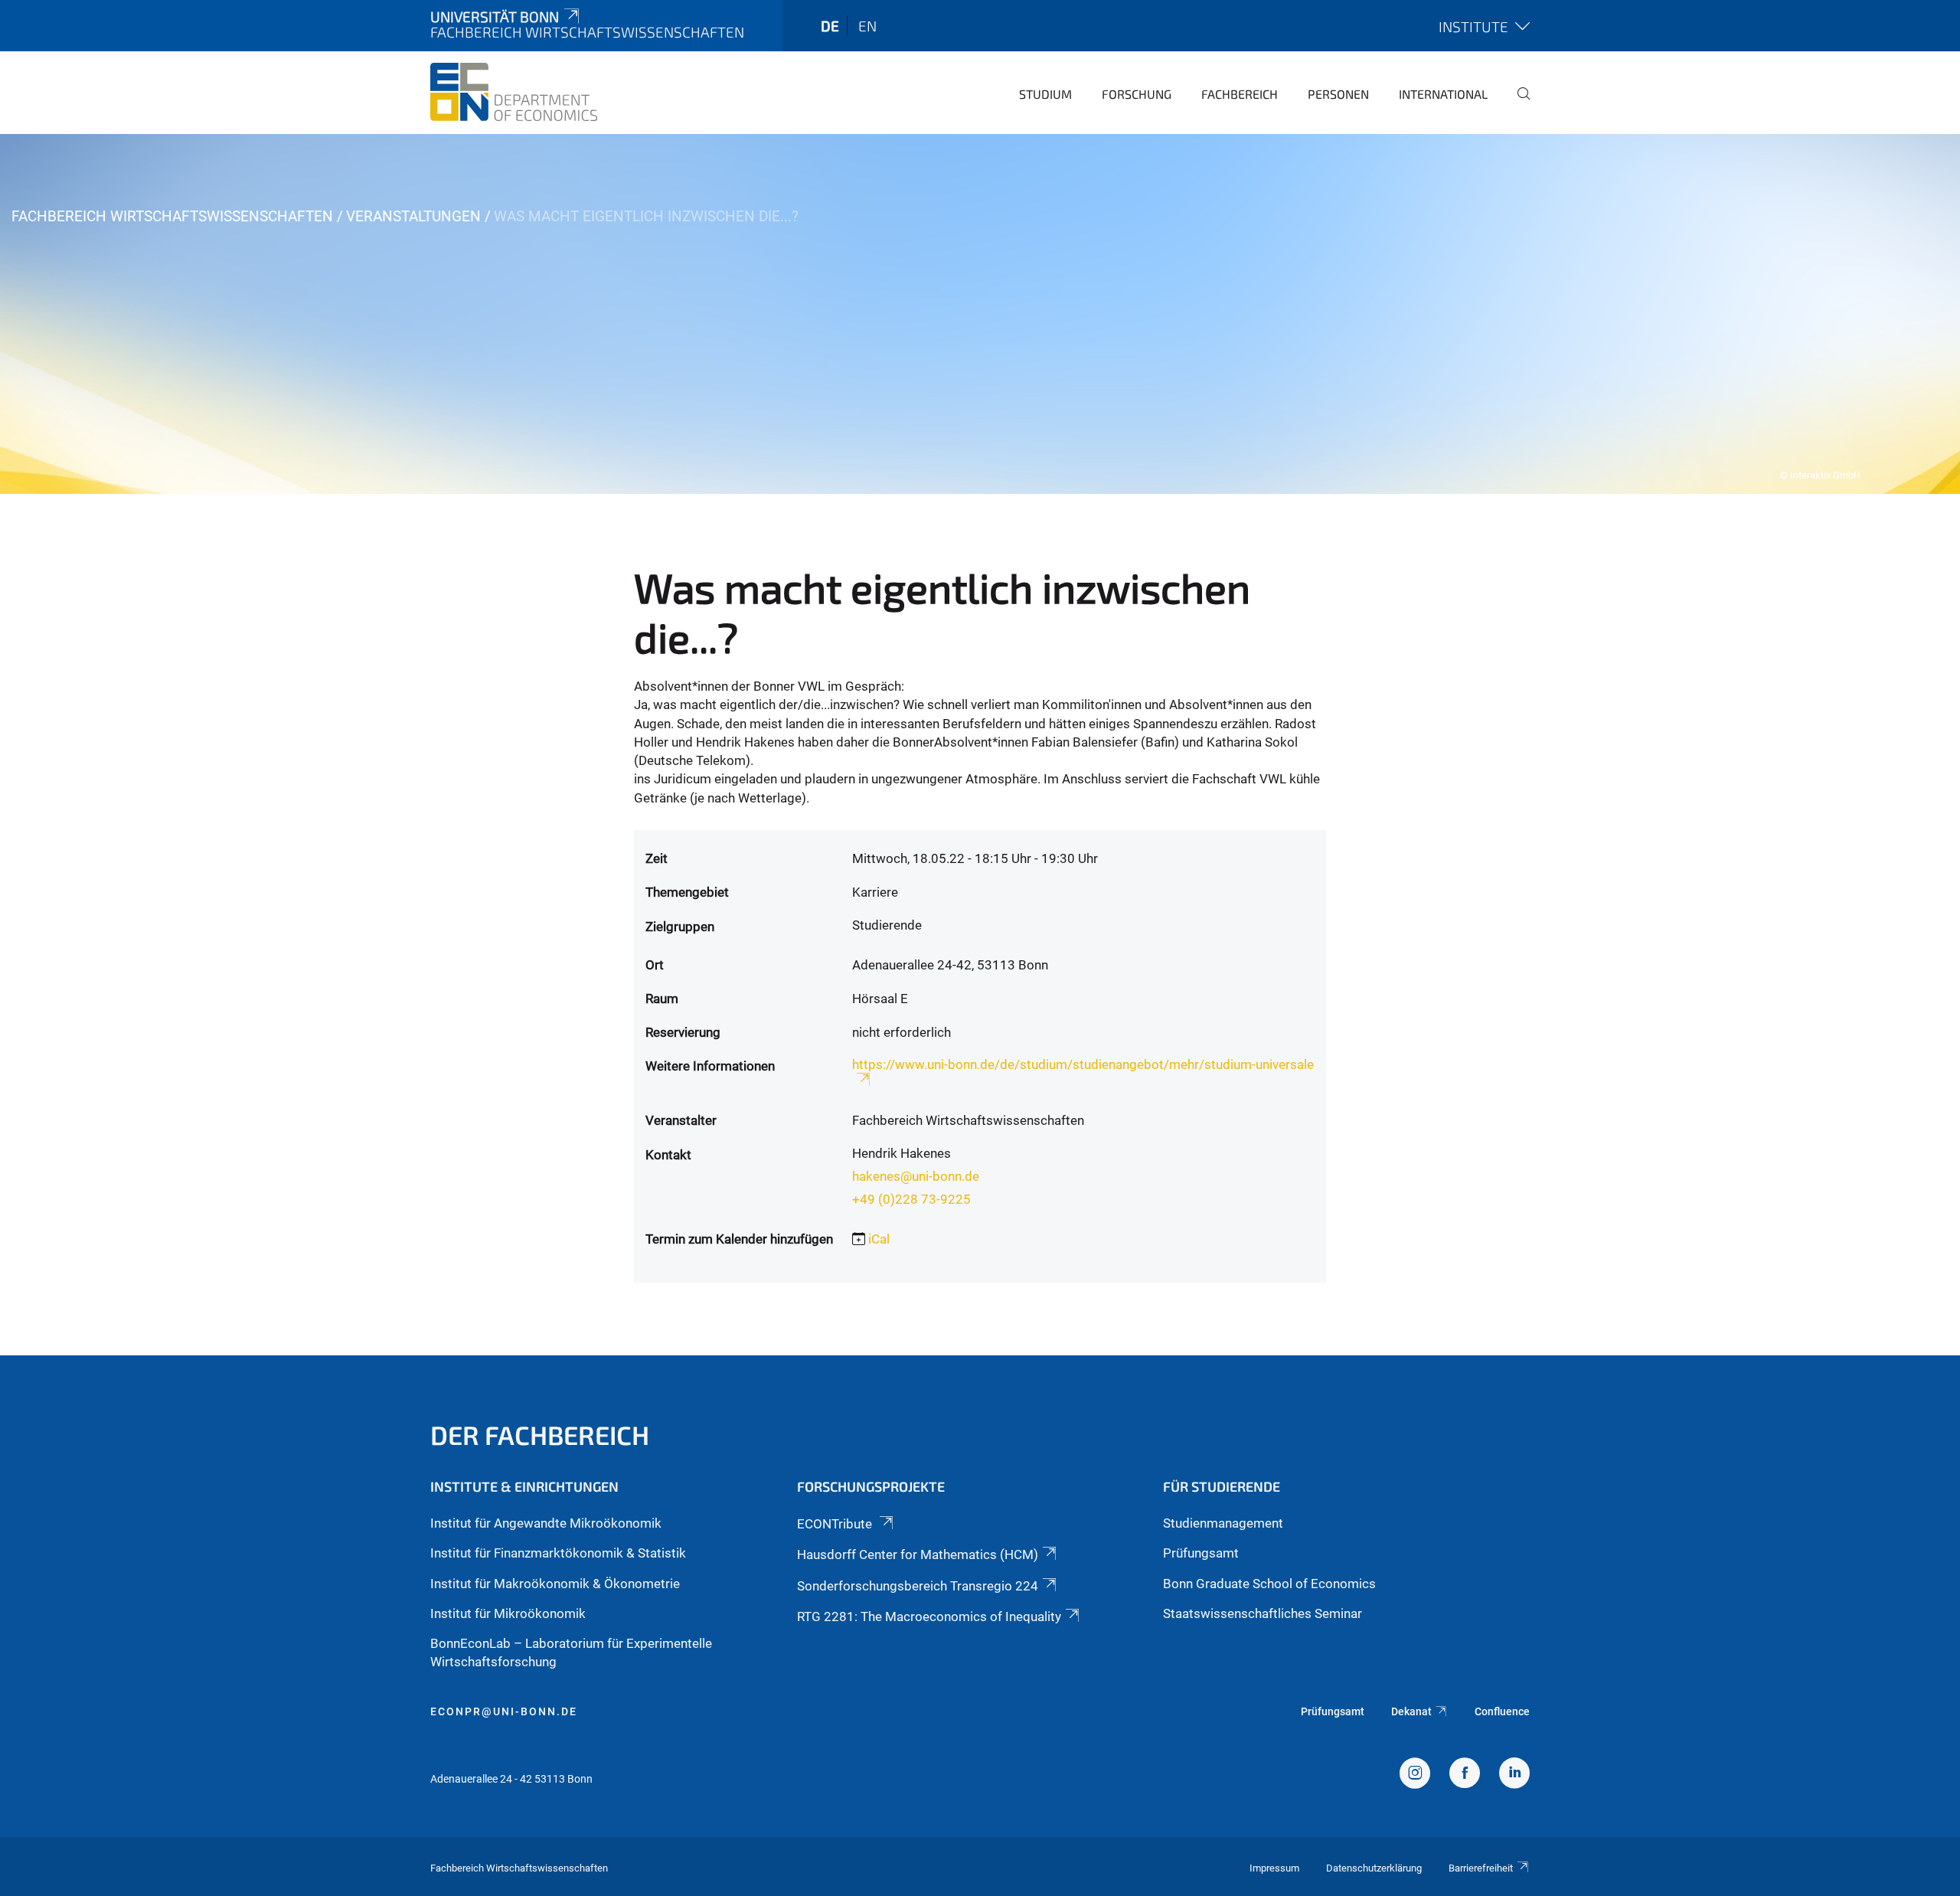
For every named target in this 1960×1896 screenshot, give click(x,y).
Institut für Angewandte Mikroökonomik (546, 1523)
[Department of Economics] (514, 92)
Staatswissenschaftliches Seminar (1263, 1613)
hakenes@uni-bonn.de (916, 1176)
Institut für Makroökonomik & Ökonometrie (555, 1584)
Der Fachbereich (540, 1435)
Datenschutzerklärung (1374, 1868)
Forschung (1137, 94)
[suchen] (1517, 104)
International (1443, 94)
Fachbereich (1240, 94)
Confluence (1502, 1711)
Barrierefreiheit (1481, 1868)
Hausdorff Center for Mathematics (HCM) (918, 1554)
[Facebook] (1465, 1775)
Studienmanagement (1223, 1523)
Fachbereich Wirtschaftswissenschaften (172, 216)
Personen (1338, 94)
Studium (1045, 94)
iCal (879, 1239)
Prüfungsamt (1201, 1553)
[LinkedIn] (1514, 1775)
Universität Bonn (495, 16)
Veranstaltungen (413, 216)
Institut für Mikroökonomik (508, 1613)
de (830, 26)
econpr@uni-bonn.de (504, 1711)
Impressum (1274, 1868)
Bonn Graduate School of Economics (1269, 1584)
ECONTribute (836, 1524)
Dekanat (1411, 1711)
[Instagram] (1415, 1775)
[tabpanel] (980, 314)
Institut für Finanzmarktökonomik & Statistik (558, 1553)
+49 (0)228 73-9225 (911, 1199)
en (867, 26)
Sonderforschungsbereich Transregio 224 (918, 1586)
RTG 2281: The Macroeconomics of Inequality (929, 1617)
